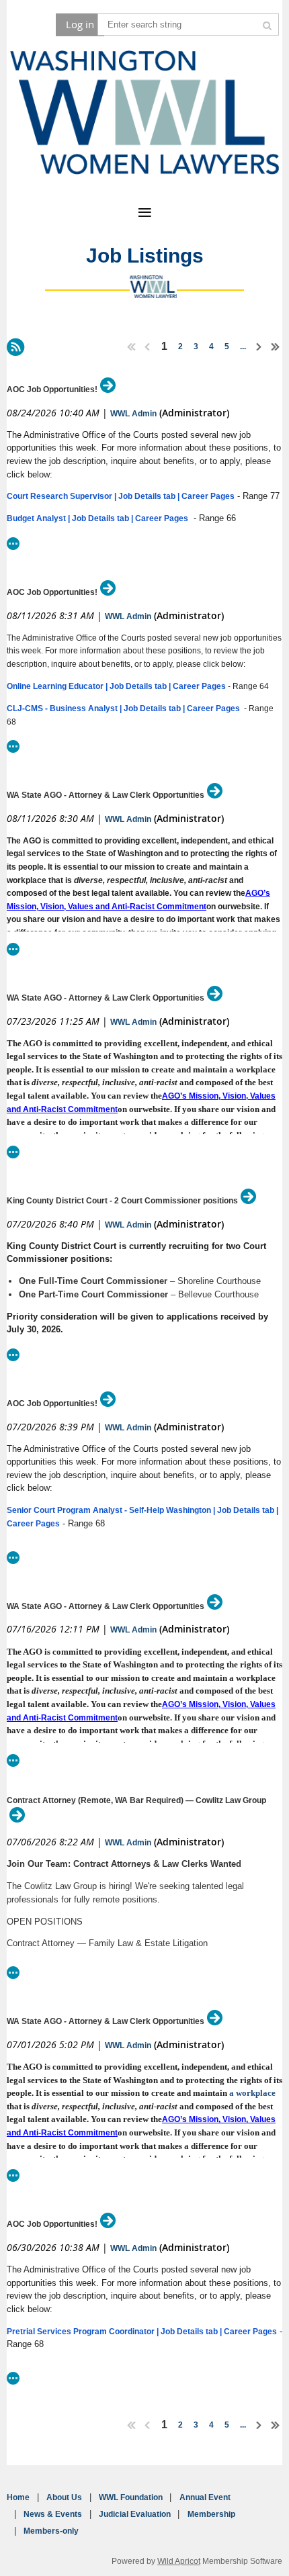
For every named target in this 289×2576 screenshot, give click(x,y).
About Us (64, 2497)
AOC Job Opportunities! (52, 389)
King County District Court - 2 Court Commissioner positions (122, 1201)
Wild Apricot (179, 2561)
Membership (211, 2514)
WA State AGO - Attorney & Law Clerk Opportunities (106, 795)
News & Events (53, 2514)
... (243, 347)
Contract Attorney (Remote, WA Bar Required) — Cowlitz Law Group (136, 1800)
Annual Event (205, 2497)
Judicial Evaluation (135, 2514)
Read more (13, 544)
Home (18, 2497)
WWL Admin (133, 414)
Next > (259, 347)
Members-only (51, 2531)
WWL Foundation (131, 2497)
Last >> (276, 347)
